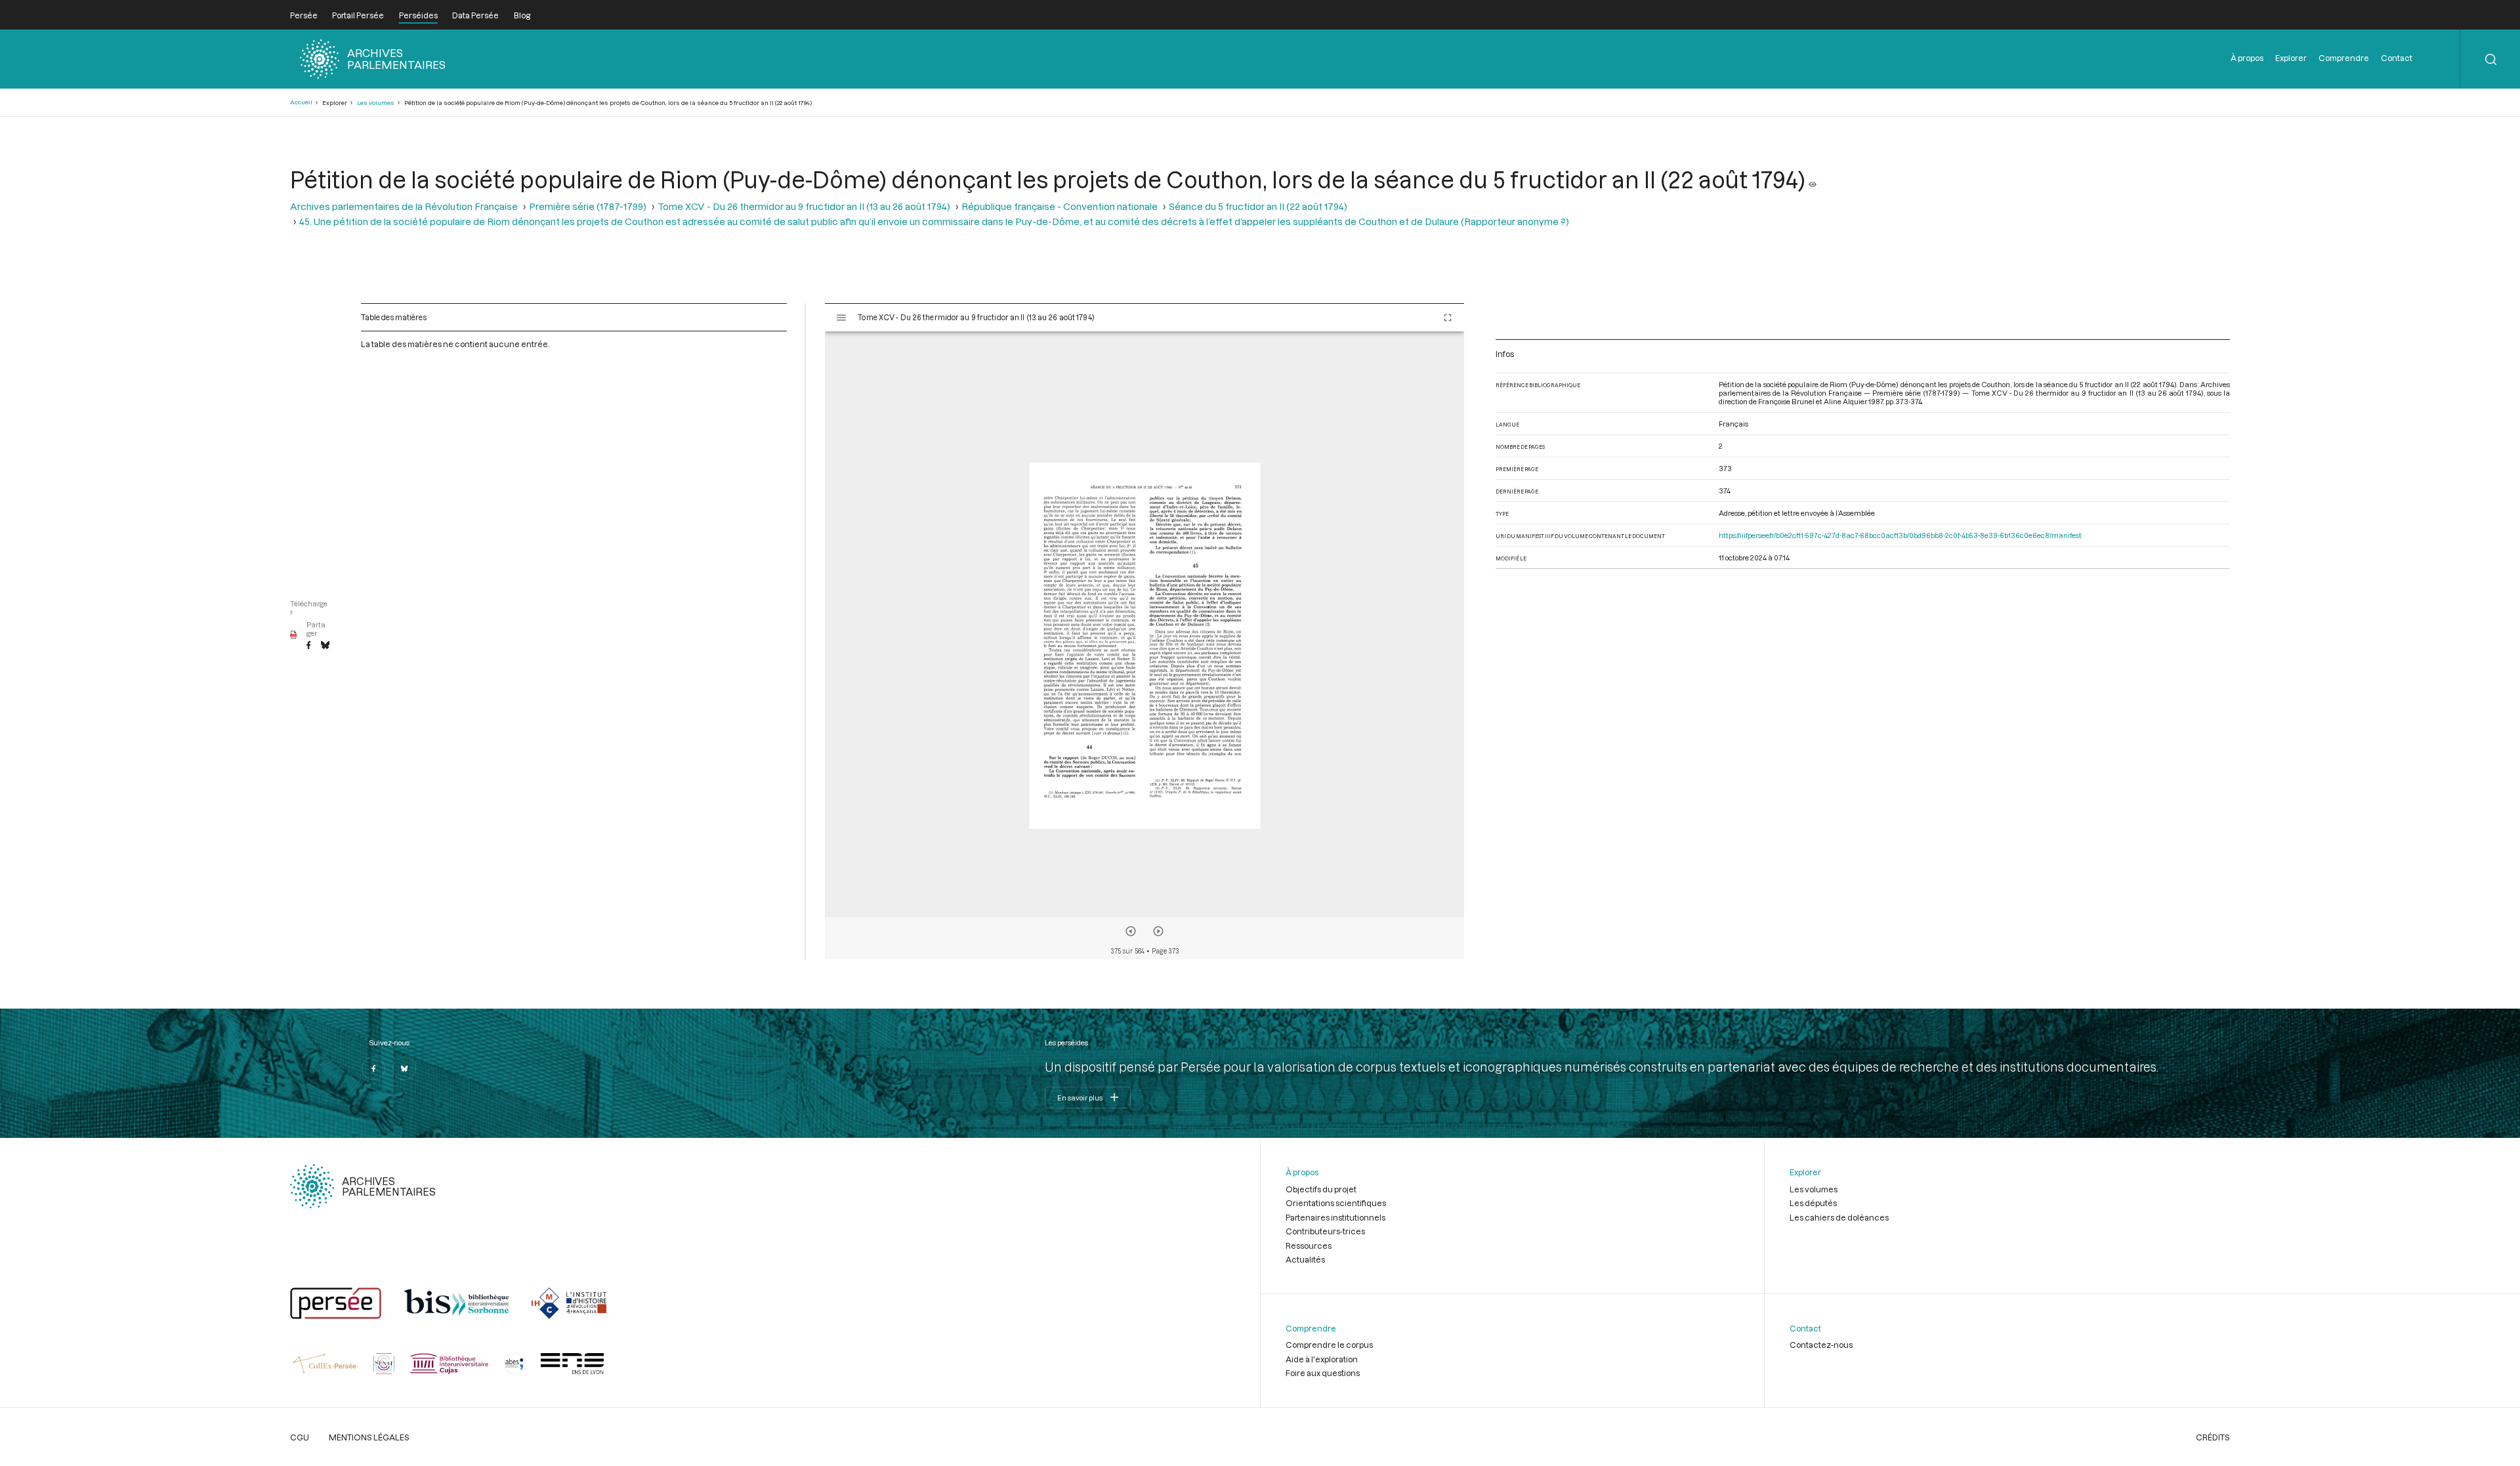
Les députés (1813, 1203)
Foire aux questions (1323, 1373)
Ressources (1309, 1246)
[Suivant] (1158, 931)
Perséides (418, 15)
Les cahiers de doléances (1839, 1217)
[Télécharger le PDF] (294, 635)
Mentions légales (369, 1437)
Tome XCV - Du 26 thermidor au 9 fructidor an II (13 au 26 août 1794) (804, 206)
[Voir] (1813, 179)
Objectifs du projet (1321, 1189)
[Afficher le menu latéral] (841, 318)
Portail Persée (358, 15)
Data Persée (475, 15)
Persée (304, 15)
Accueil (301, 102)
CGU (300, 1437)
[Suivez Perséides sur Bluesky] (404, 1068)
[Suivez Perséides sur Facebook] (373, 1068)
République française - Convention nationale (1060, 206)
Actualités (1305, 1259)
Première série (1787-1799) (588, 206)
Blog (522, 15)
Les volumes (376, 103)
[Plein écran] (1448, 318)
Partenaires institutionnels (1335, 1217)
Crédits (2213, 1437)
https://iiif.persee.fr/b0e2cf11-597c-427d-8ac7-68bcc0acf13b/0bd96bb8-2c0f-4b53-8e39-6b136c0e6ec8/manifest (1900, 535)
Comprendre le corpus (1329, 1345)
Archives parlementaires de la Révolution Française (404, 206)
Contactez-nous (1821, 1345)
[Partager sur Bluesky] (325, 646)
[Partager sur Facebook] (308, 646)
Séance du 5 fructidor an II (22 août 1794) (1258, 206)
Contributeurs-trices (1325, 1231)
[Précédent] (1131, 931)
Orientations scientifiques (1336, 1203)
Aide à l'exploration (1322, 1359)
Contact (2397, 58)
